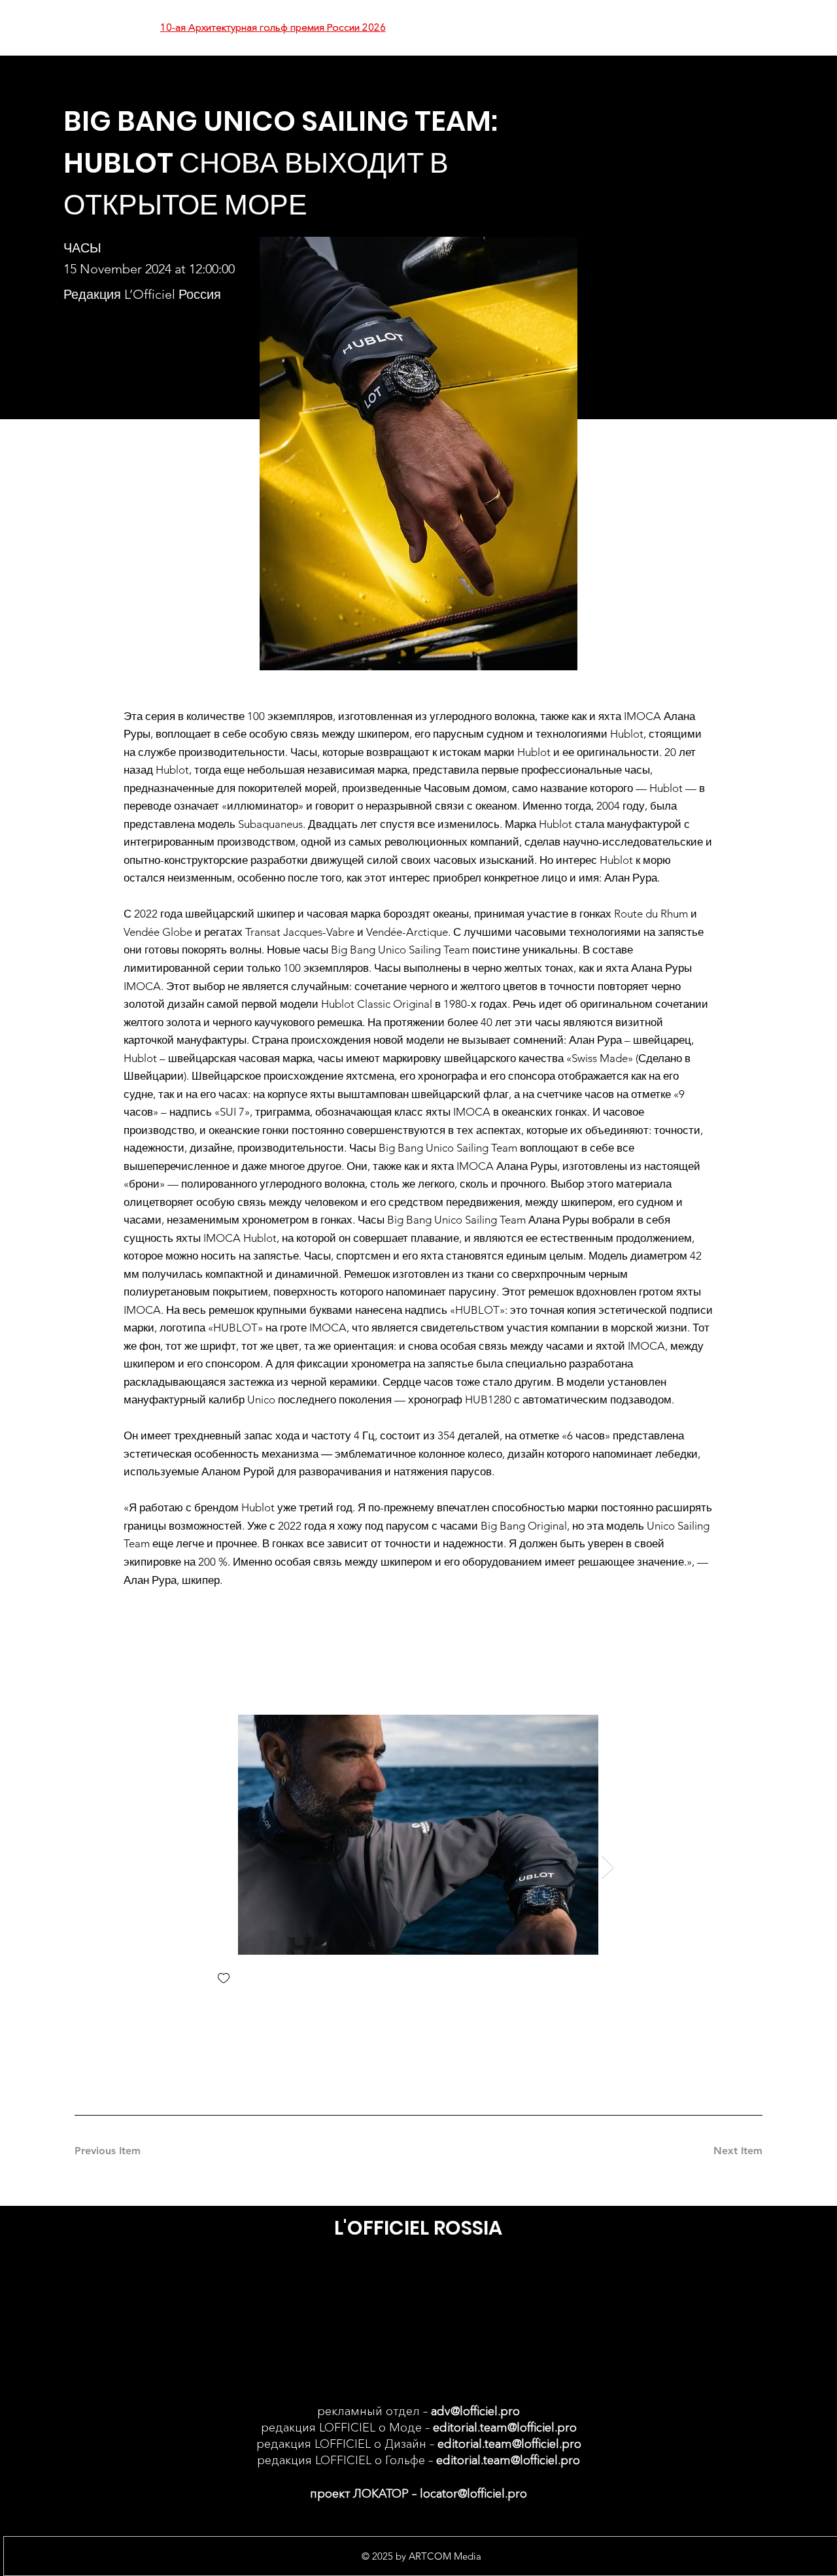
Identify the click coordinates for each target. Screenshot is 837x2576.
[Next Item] (608, 1867)
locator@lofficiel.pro (473, 2494)
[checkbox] (224, 1979)
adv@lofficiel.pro (475, 2411)
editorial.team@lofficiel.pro (505, 2428)
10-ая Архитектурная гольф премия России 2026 (273, 27)
